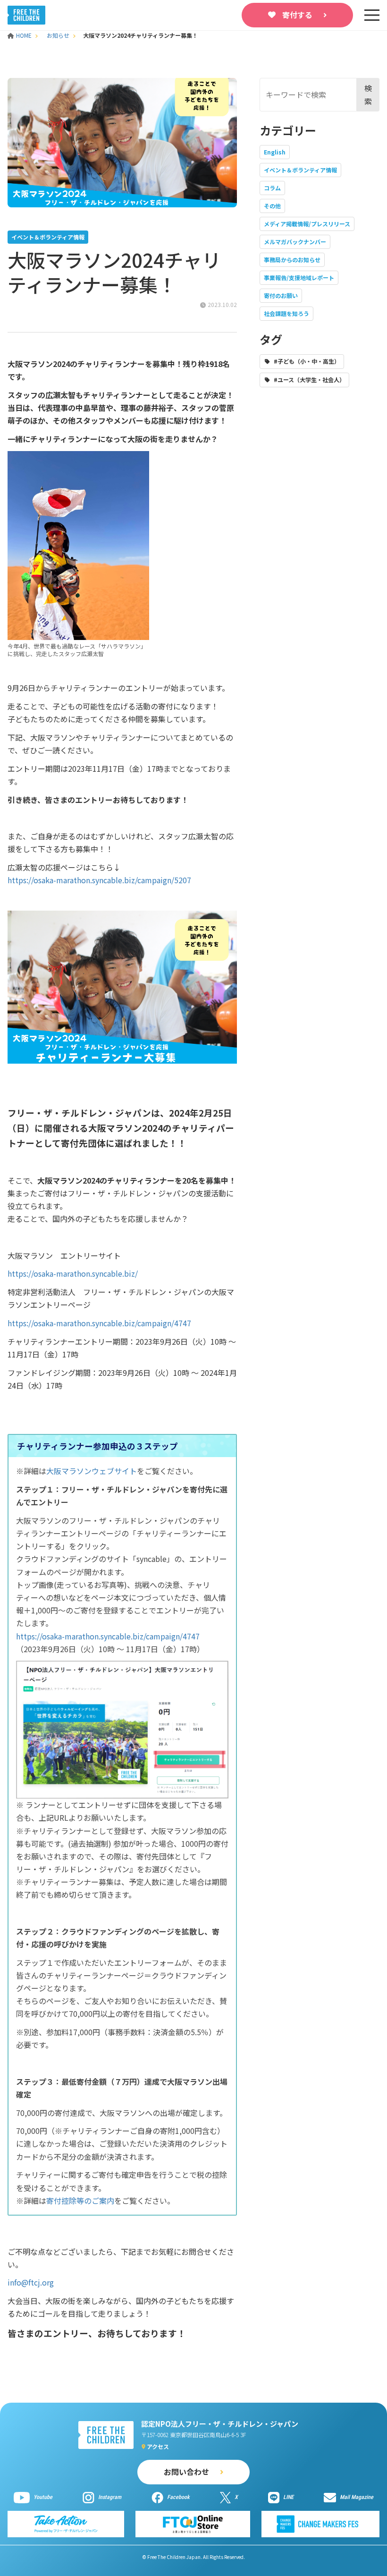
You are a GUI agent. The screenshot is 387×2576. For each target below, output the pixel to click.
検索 (368, 94)
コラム (272, 188)
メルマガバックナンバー (295, 242)
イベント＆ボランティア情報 (300, 170)
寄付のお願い (281, 295)
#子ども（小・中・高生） (307, 361)
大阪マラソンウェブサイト (92, 1471)
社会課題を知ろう (286, 313)
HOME (25, 35)
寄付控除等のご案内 (80, 2201)
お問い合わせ (186, 2472)
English (275, 152)
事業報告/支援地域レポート (299, 277)
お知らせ (58, 35)
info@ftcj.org (31, 2282)
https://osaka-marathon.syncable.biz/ (73, 1273)
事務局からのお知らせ (292, 260)
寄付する (297, 15)
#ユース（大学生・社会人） (309, 380)
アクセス (158, 2446)
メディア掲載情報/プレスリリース (307, 224)
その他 (272, 206)
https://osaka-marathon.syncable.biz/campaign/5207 (99, 880)
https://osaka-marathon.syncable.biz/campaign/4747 (99, 1323)
